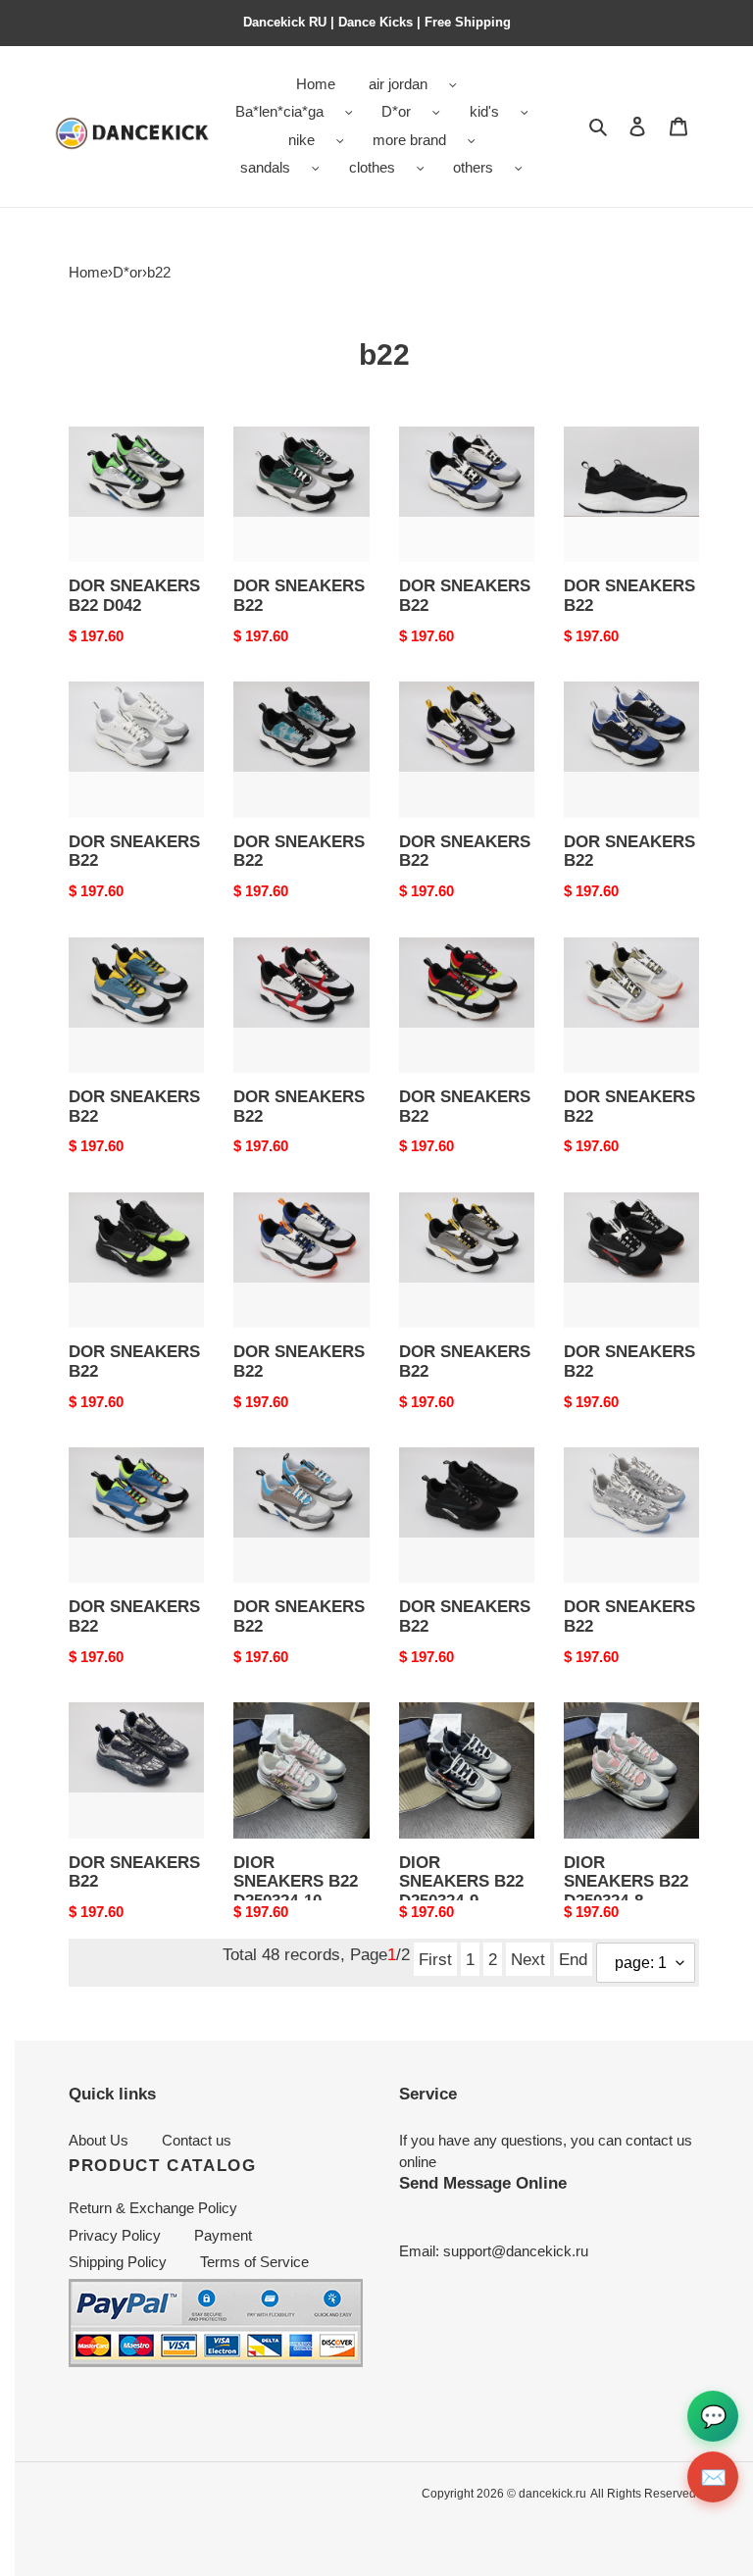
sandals (265, 167)
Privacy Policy (115, 2235)
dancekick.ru (552, 2494)
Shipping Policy (118, 2262)
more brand (409, 140)
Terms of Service (254, 2262)
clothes (372, 167)
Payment (223, 2235)
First (435, 1959)
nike (301, 140)
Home (88, 272)
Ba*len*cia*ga (279, 111)
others (473, 167)
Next (528, 1959)
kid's (484, 111)
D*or (396, 111)
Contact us (197, 2140)
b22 (159, 272)
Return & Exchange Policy (153, 2208)
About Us (99, 2140)
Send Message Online (483, 2183)
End (573, 1959)
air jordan (398, 84)
